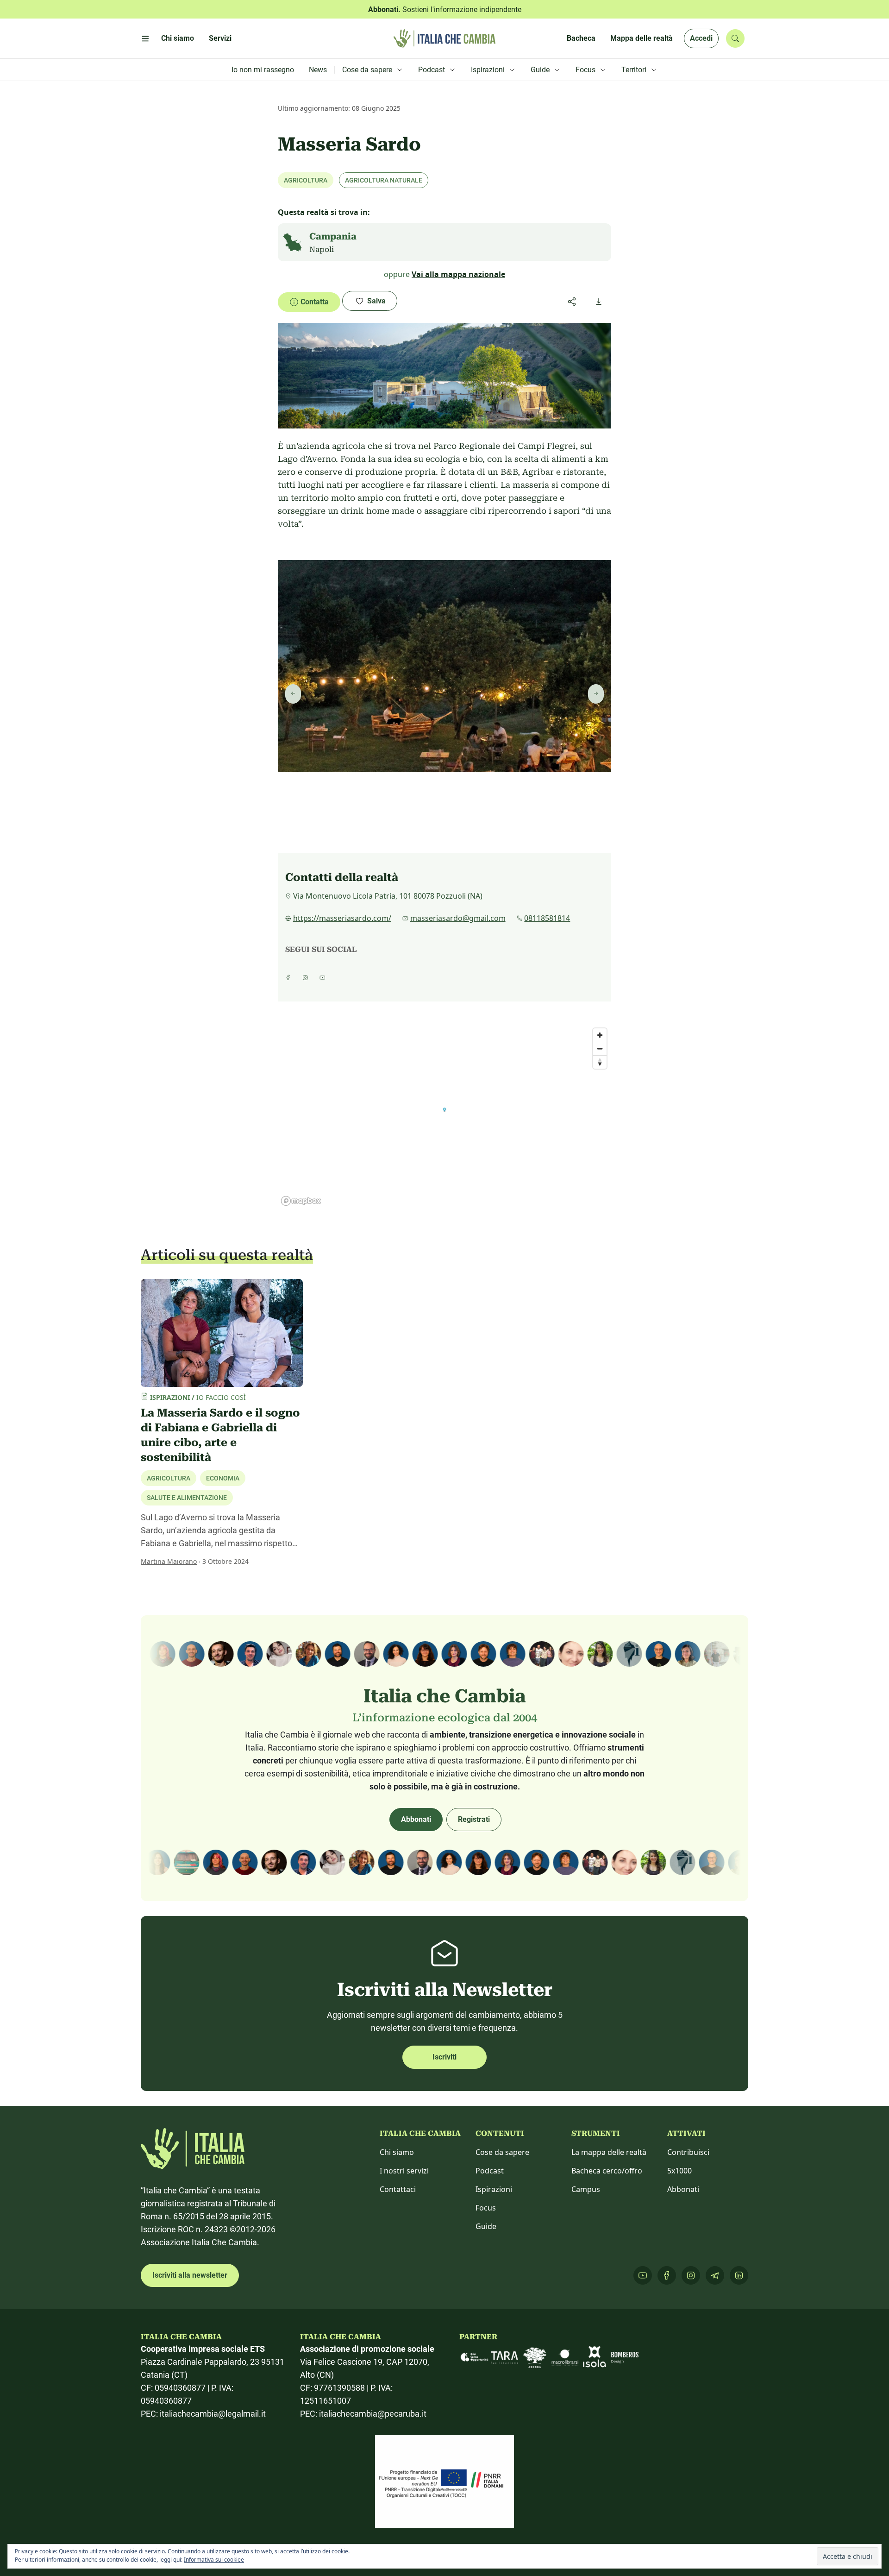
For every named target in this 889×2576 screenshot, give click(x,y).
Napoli (322, 249)
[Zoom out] (600, 1049)
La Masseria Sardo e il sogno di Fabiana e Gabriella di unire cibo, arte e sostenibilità (220, 1435)
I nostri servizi (404, 2171)
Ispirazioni (494, 2189)
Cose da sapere (502, 2152)
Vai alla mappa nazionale (458, 274)
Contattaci (398, 2189)
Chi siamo (397, 2152)
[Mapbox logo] (301, 1201)
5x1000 (679, 2171)
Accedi (701, 38)
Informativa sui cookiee (214, 2560)
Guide (486, 2226)
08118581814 (547, 918)
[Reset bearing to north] (600, 1062)
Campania (333, 236)
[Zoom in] (600, 1035)
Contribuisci (688, 2152)
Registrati (474, 1819)
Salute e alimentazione (187, 1498)
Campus (586, 2189)
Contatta (315, 302)
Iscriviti (444, 2057)
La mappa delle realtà (609, 2152)
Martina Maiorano (169, 1561)
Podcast (490, 2171)
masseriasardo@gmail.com (458, 918)
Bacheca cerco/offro (607, 2171)
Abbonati (416, 1819)
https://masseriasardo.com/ (342, 918)
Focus (486, 2208)
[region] (444, 1116)
